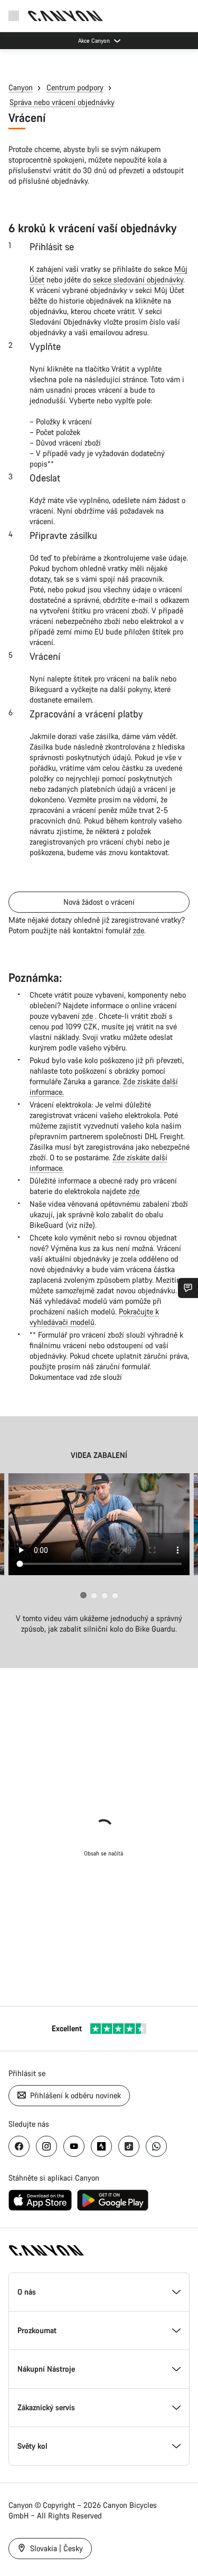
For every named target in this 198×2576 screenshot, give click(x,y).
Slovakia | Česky (55, 2548)
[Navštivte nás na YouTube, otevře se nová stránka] (74, 2146)
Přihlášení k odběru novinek (74, 2095)
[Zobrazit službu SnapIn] (188, 1288)
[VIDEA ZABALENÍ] (99, 1524)
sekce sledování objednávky (138, 280)
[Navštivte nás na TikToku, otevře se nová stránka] (129, 2146)
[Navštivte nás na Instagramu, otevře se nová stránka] (46, 2146)
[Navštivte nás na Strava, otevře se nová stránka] (101, 2146)
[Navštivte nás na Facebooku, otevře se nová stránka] (19, 2146)
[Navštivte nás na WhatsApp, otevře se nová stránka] (156, 2146)
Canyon (21, 87)
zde (139, 930)
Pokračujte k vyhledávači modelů (94, 1317)
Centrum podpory (75, 87)
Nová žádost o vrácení (99, 902)
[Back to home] (65, 16)
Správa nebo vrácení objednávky (62, 102)
